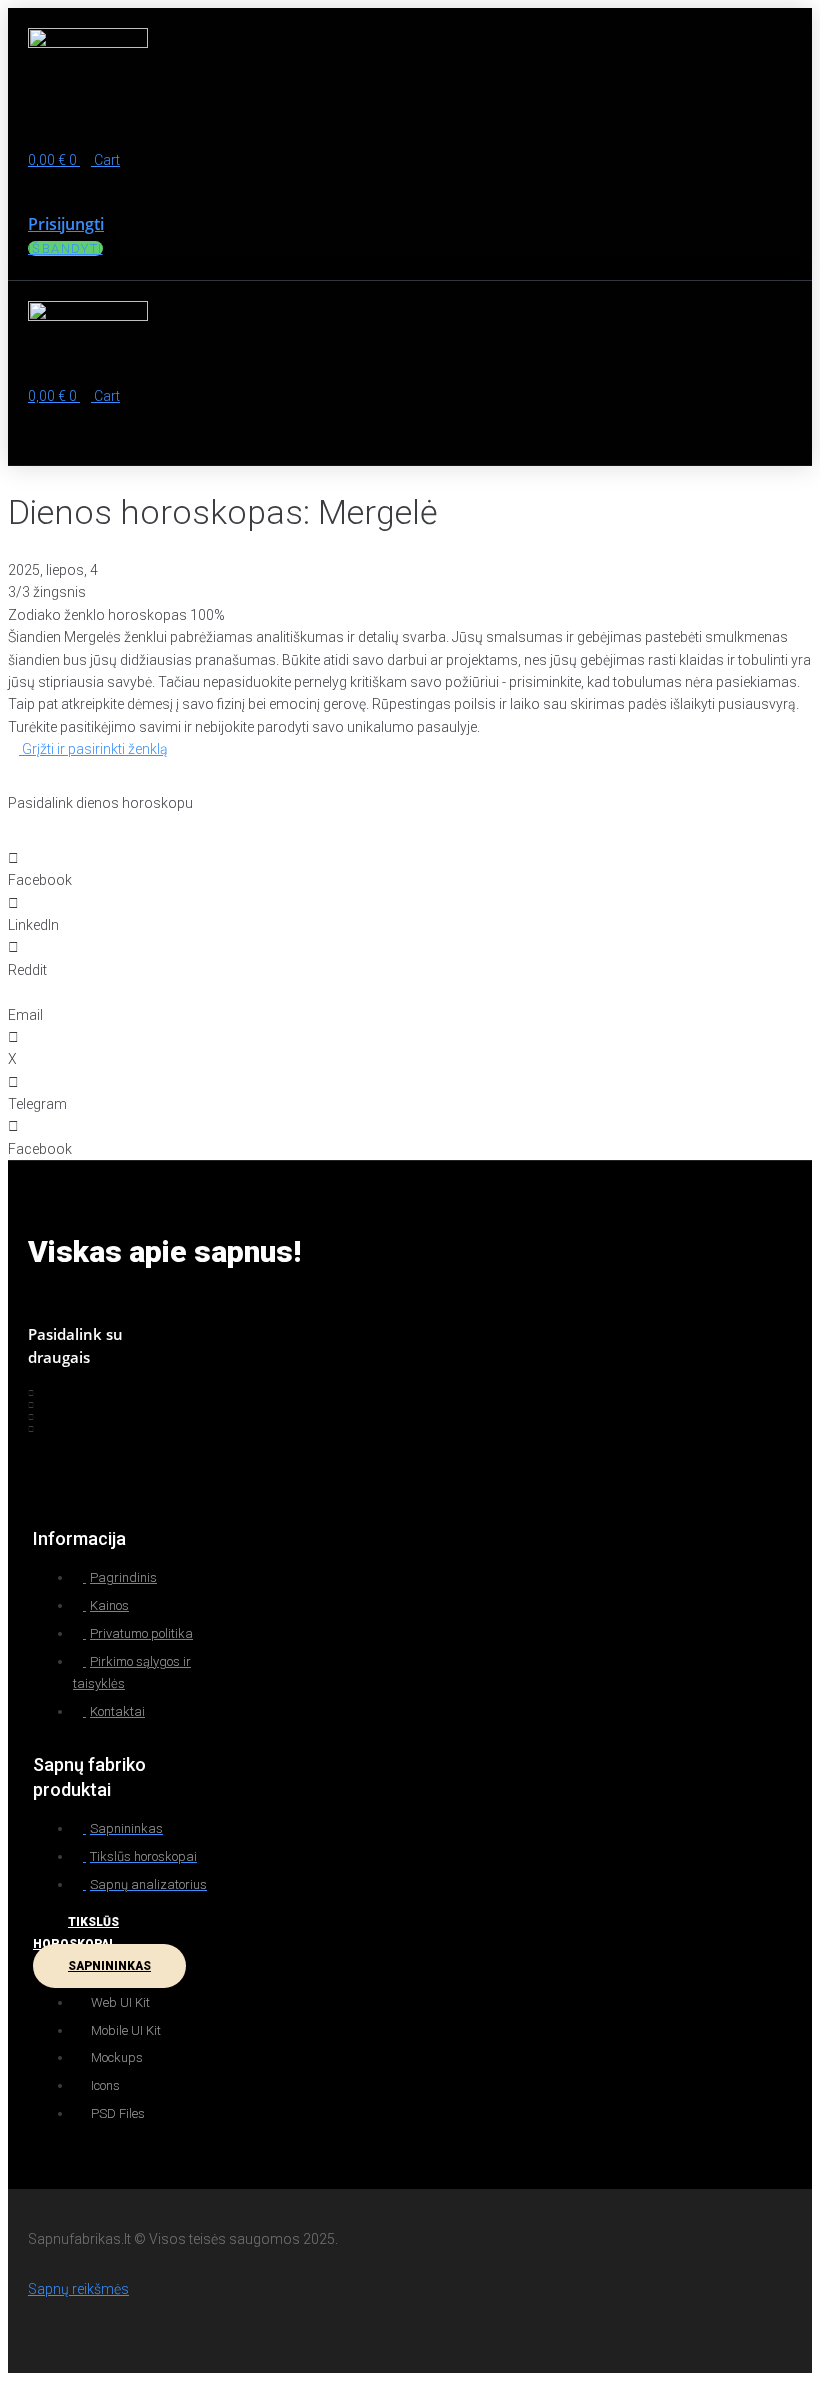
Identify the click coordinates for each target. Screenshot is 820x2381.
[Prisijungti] (34, 184)
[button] (245, 130)
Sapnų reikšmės (78, 2289)
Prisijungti (66, 224)
